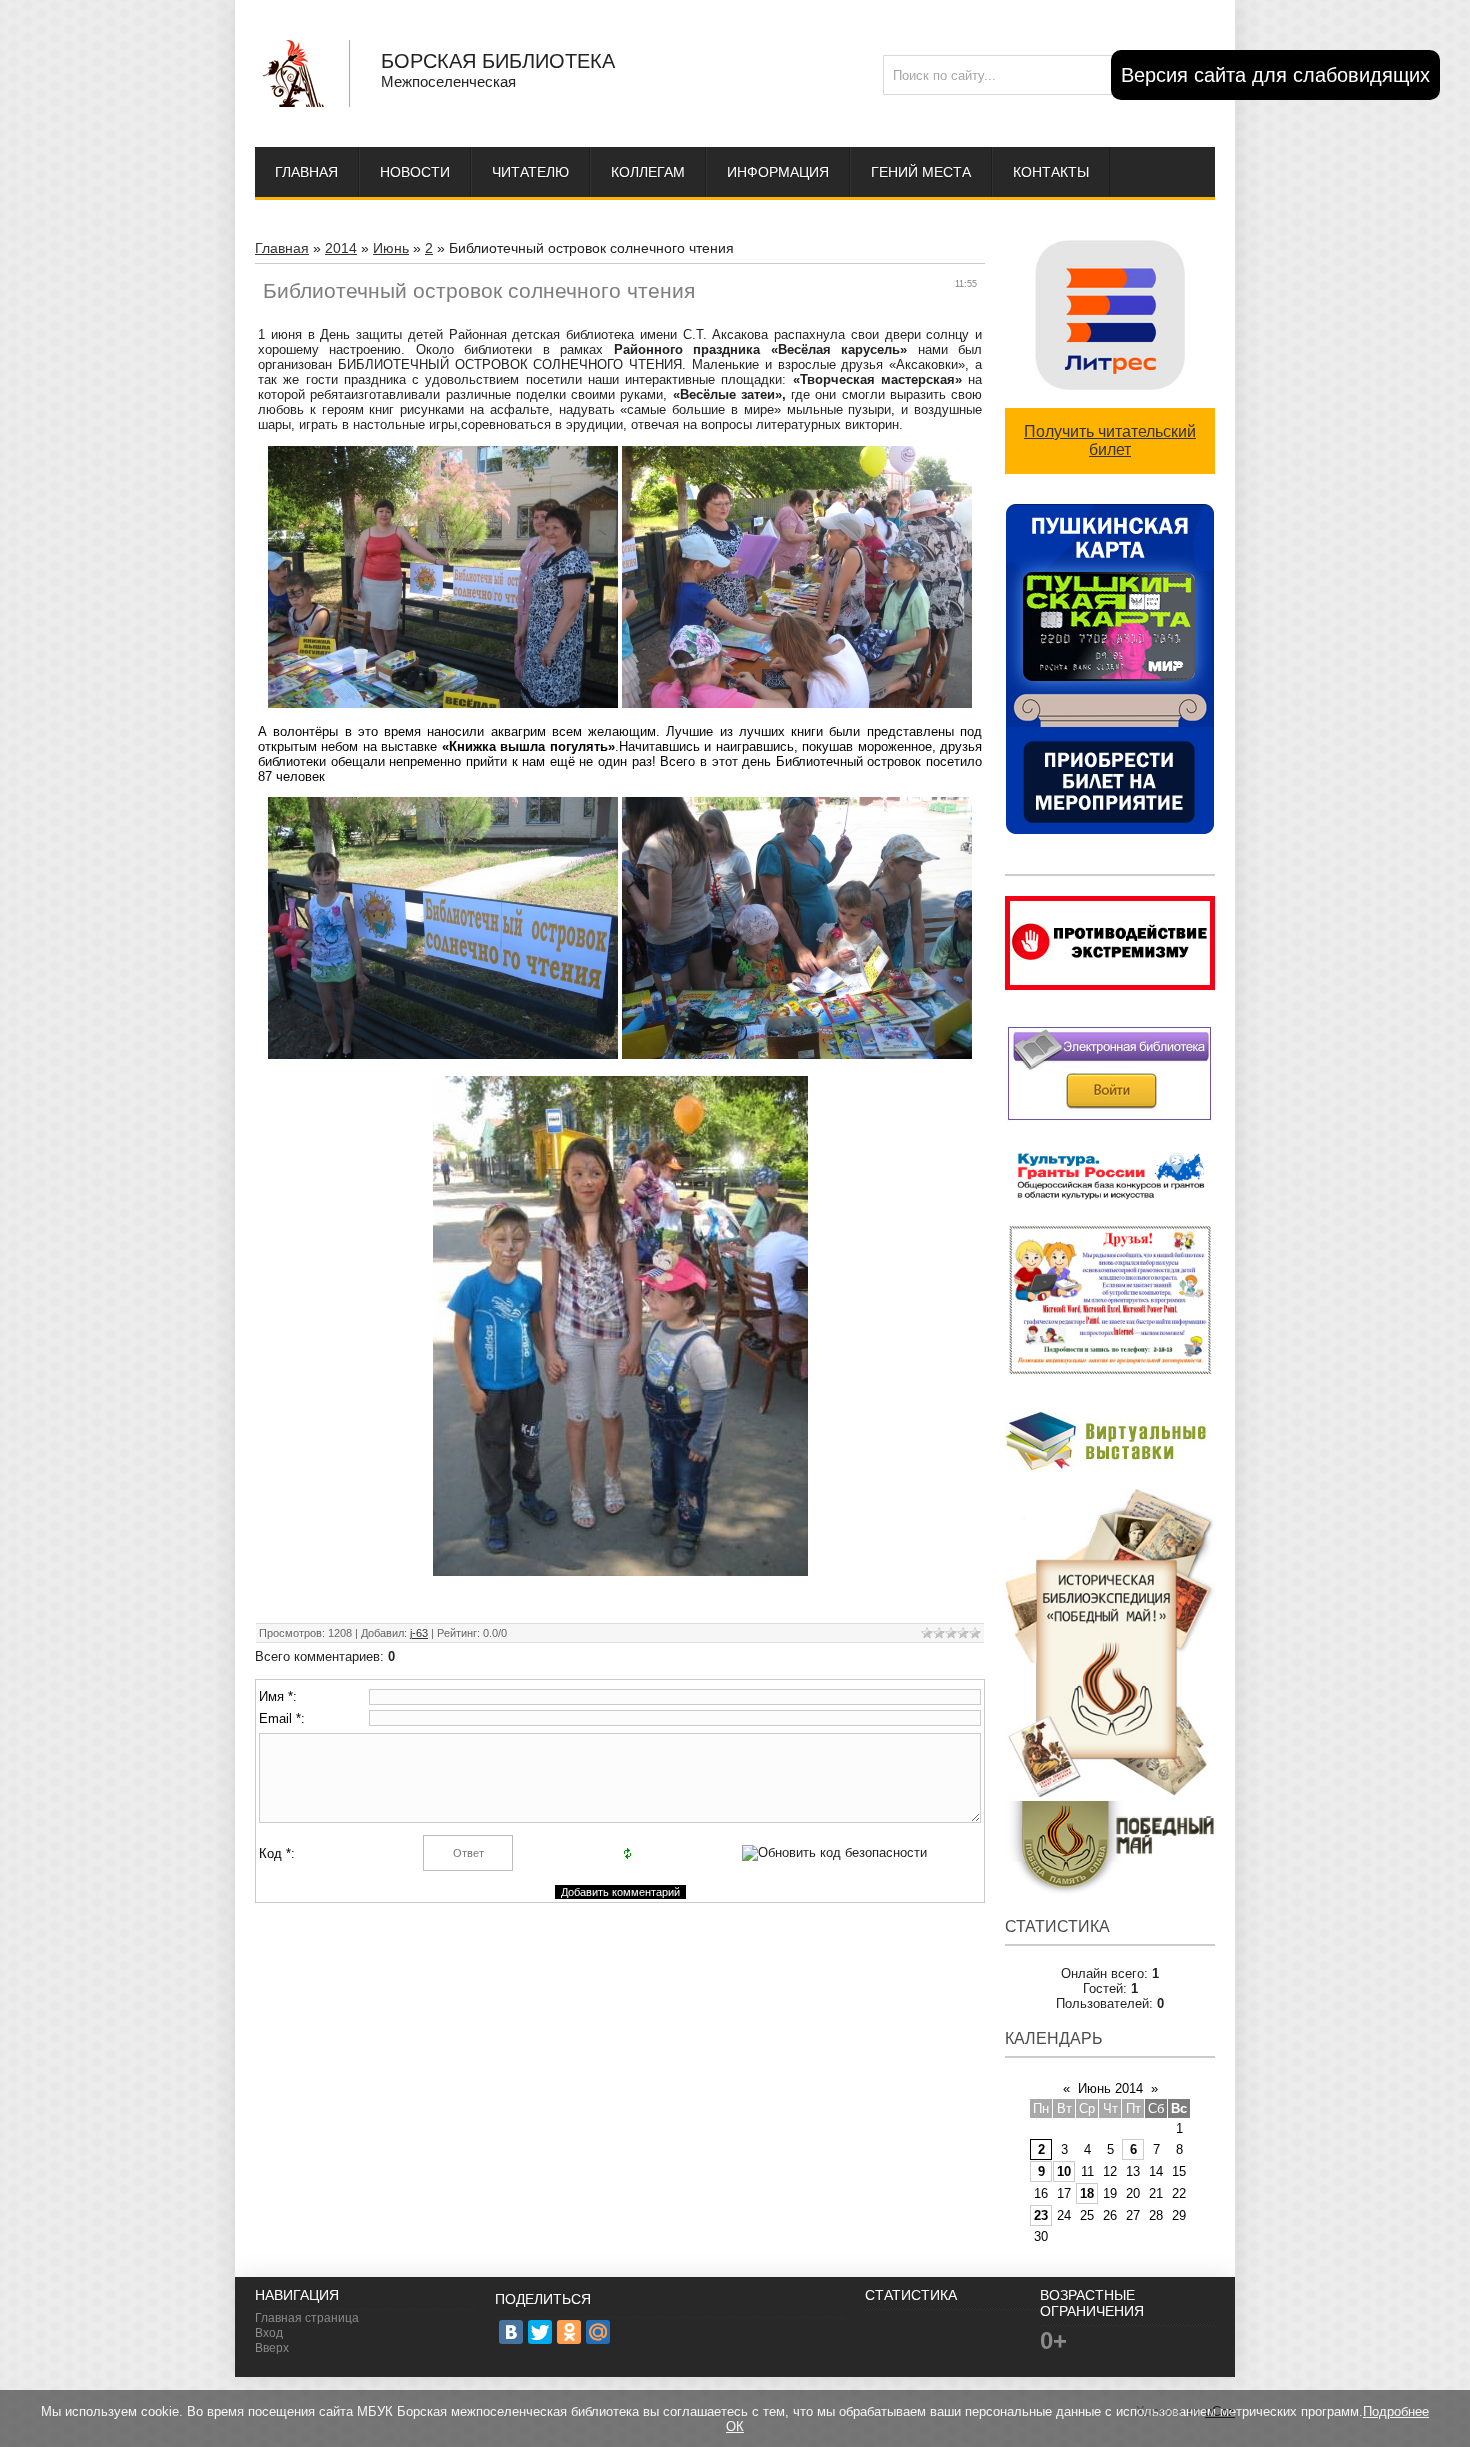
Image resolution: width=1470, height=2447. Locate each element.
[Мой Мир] (598, 2332)
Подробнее (1396, 2411)
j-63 (419, 1633)
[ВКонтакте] (511, 2332)
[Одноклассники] (569, 2332)
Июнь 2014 (1110, 2088)
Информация (778, 172)
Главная (306, 172)
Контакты (1051, 172)
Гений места (921, 172)
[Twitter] (540, 2332)
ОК (735, 2426)
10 (1064, 2171)
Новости (415, 172)
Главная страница (307, 2318)
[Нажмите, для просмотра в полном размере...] (620, 1571)
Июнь (391, 248)
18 (1087, 2193)
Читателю (530, 172)
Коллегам (648, 172)
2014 (341, 248)
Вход (269, 2333)
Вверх (272, 2348)
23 (1041, 2215)
